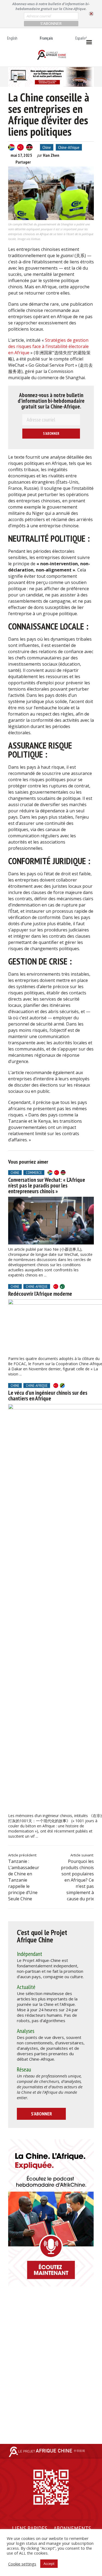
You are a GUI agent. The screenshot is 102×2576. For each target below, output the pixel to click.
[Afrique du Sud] (11, 147)
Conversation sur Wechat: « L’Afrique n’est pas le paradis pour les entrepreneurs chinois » (47, 1185)
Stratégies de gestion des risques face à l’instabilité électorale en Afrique (48, 346)
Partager (23, 162)
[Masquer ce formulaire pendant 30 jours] (91, 14)
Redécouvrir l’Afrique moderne (40, 1294)
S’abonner (41, 2114)
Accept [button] (49, 2564)
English (12, 38)
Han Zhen (51, 155)
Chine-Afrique (69, 147)
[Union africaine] (62, 1287)
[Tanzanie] (62, 1386)
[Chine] (20, 147)
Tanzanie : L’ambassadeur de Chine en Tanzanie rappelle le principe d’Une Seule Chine (24, 1880)
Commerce (34, 1173)
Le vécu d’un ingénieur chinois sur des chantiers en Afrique (48, 1396)
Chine (47, 147)
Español (81, 38)
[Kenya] (29, 147)
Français (46, 38)
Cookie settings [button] (22, 2564)
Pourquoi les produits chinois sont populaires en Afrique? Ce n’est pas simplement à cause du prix (77, 1880)
